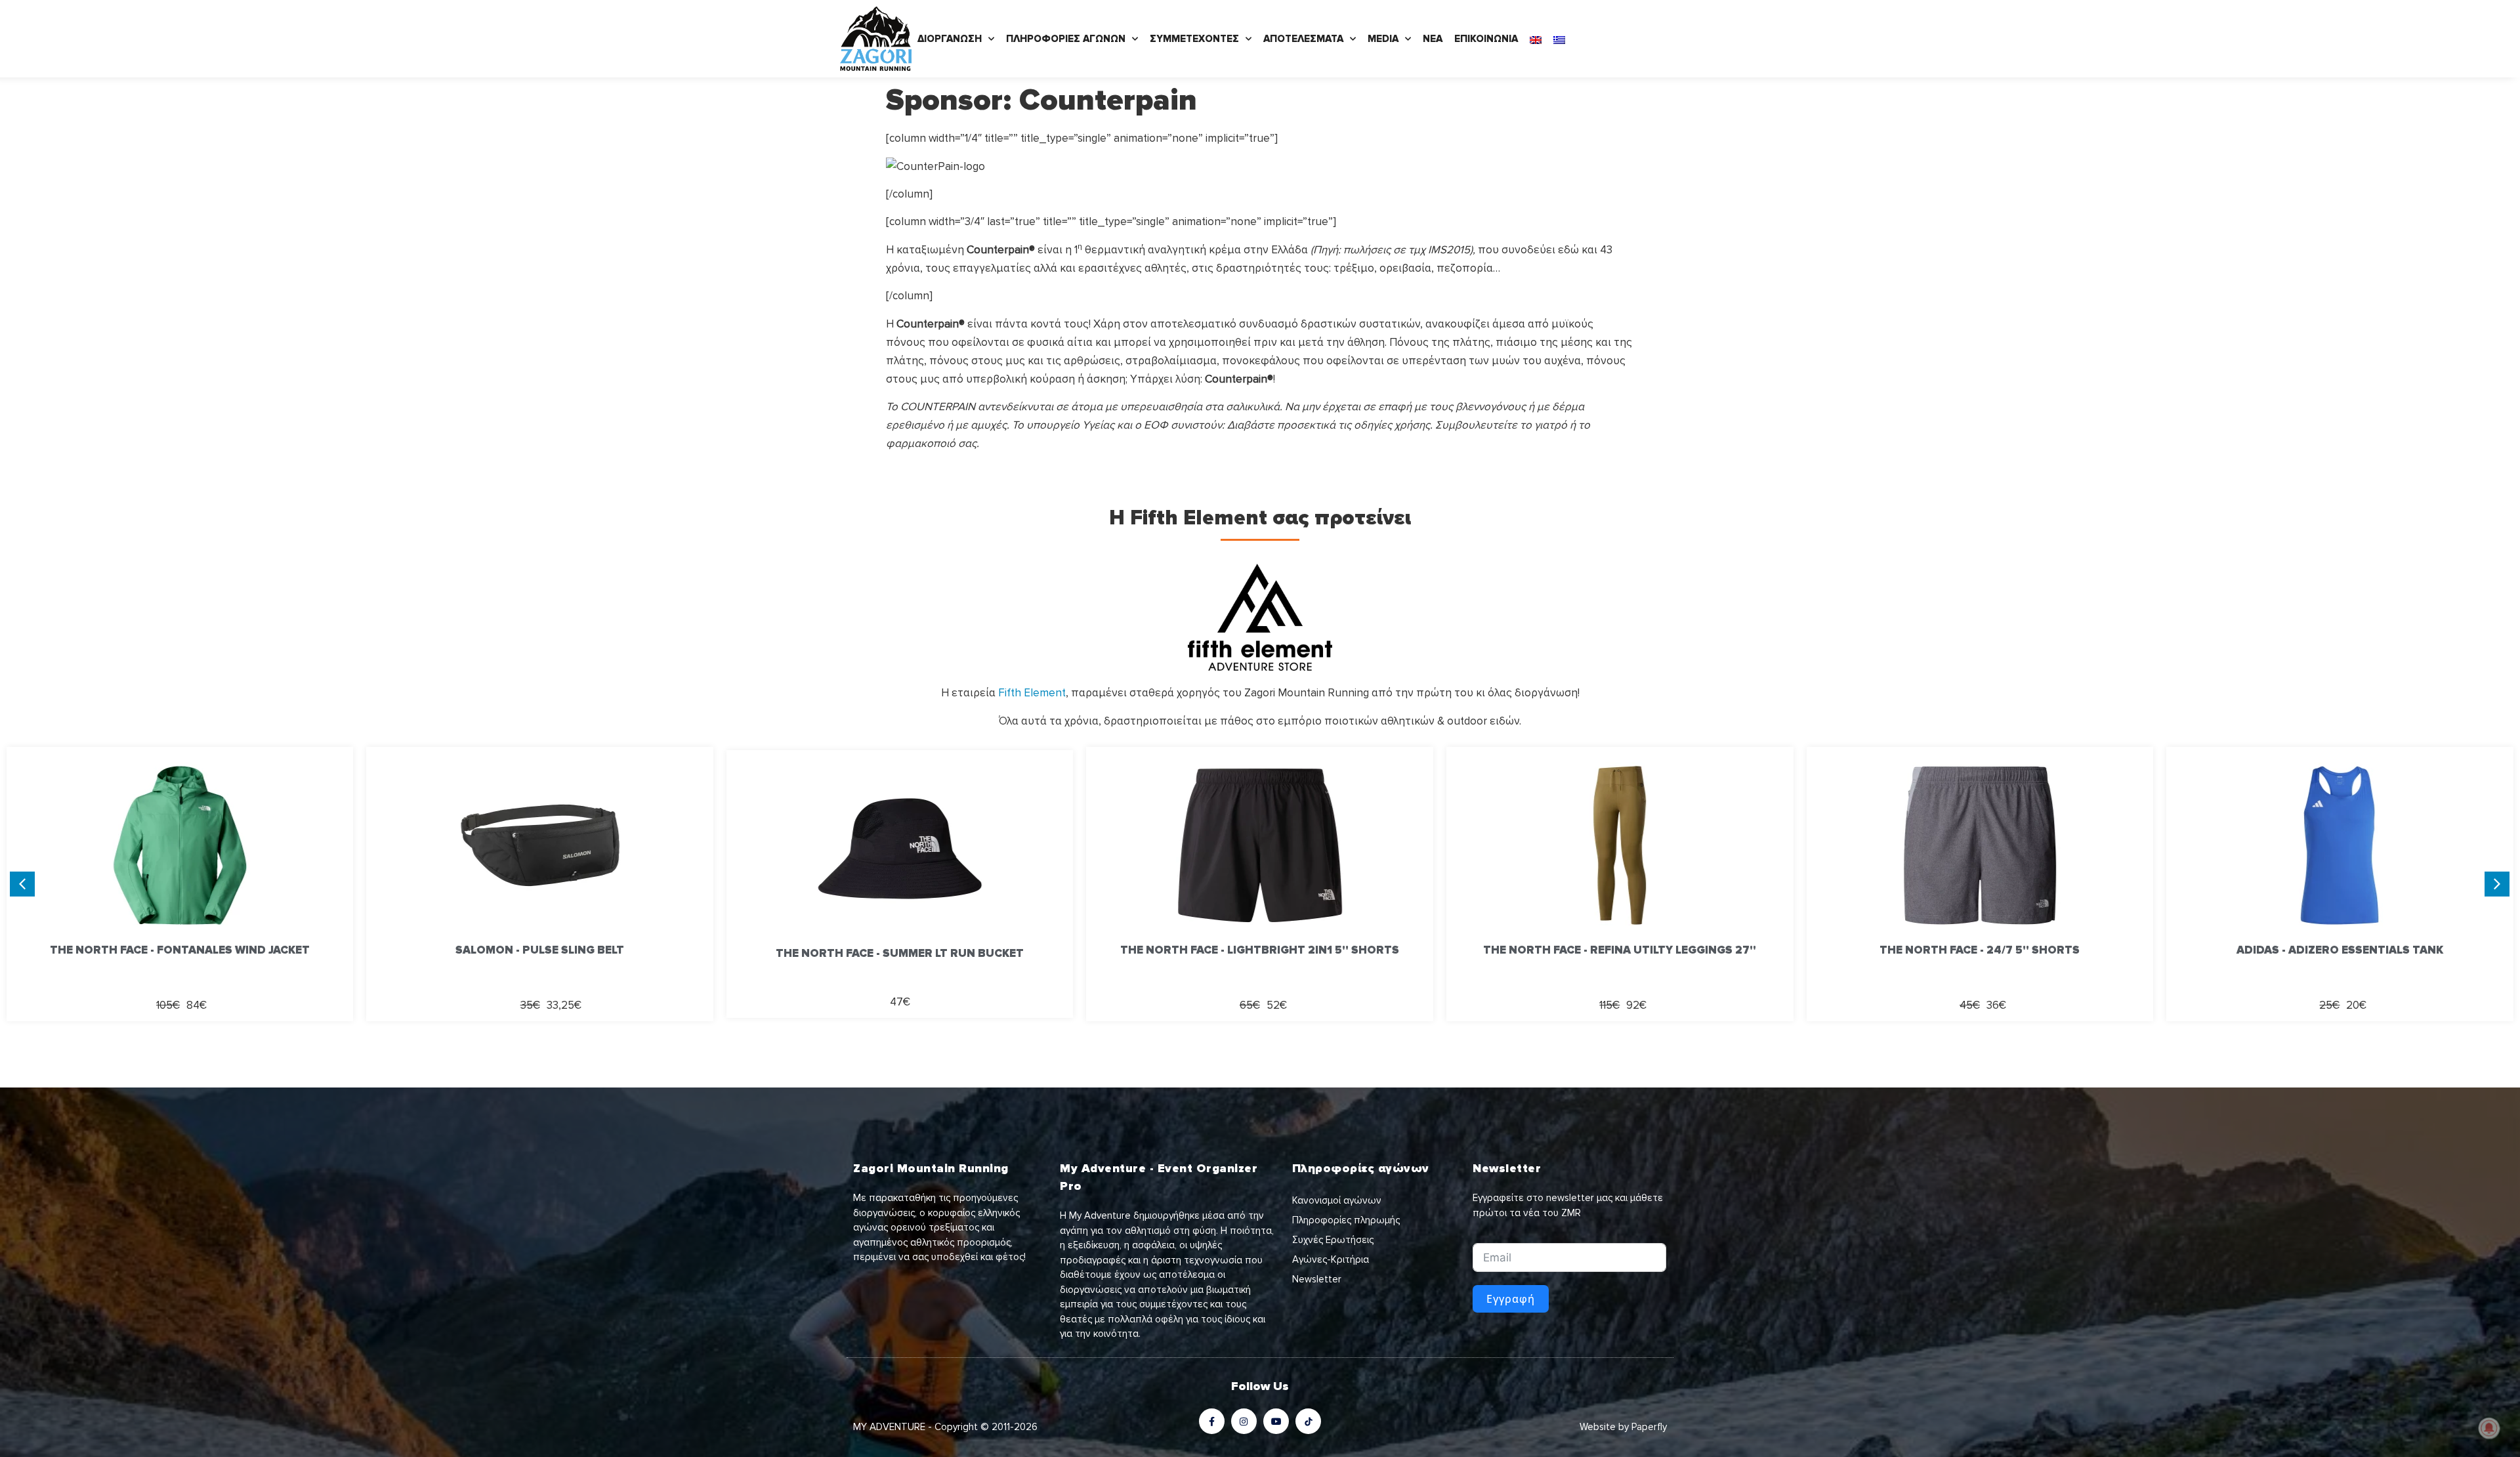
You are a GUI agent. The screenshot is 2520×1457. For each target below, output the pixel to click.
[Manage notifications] (2489, 1428)
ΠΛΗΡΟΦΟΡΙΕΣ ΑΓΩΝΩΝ (1066, 39)
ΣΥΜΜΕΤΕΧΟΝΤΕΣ (1194, 39)
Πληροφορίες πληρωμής (1346, 1220)
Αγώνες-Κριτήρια (1331, 1259)
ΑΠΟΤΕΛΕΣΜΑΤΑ (1303, 39)
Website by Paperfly (1623, 1427)
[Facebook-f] (1212, 1421)
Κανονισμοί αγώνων (1337, 1200)
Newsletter (1317, 1279)
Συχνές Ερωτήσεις (1333, 1240)
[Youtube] (1276, 1421)
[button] (2497, 884)
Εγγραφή (1511, 1299)
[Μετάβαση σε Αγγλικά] (1536, 39)
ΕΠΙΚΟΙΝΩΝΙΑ (1486, 39)
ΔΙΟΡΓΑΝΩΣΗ (950, 39)
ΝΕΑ (1433, 39)
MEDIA (1383, 39)
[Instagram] (1244, 1421)
